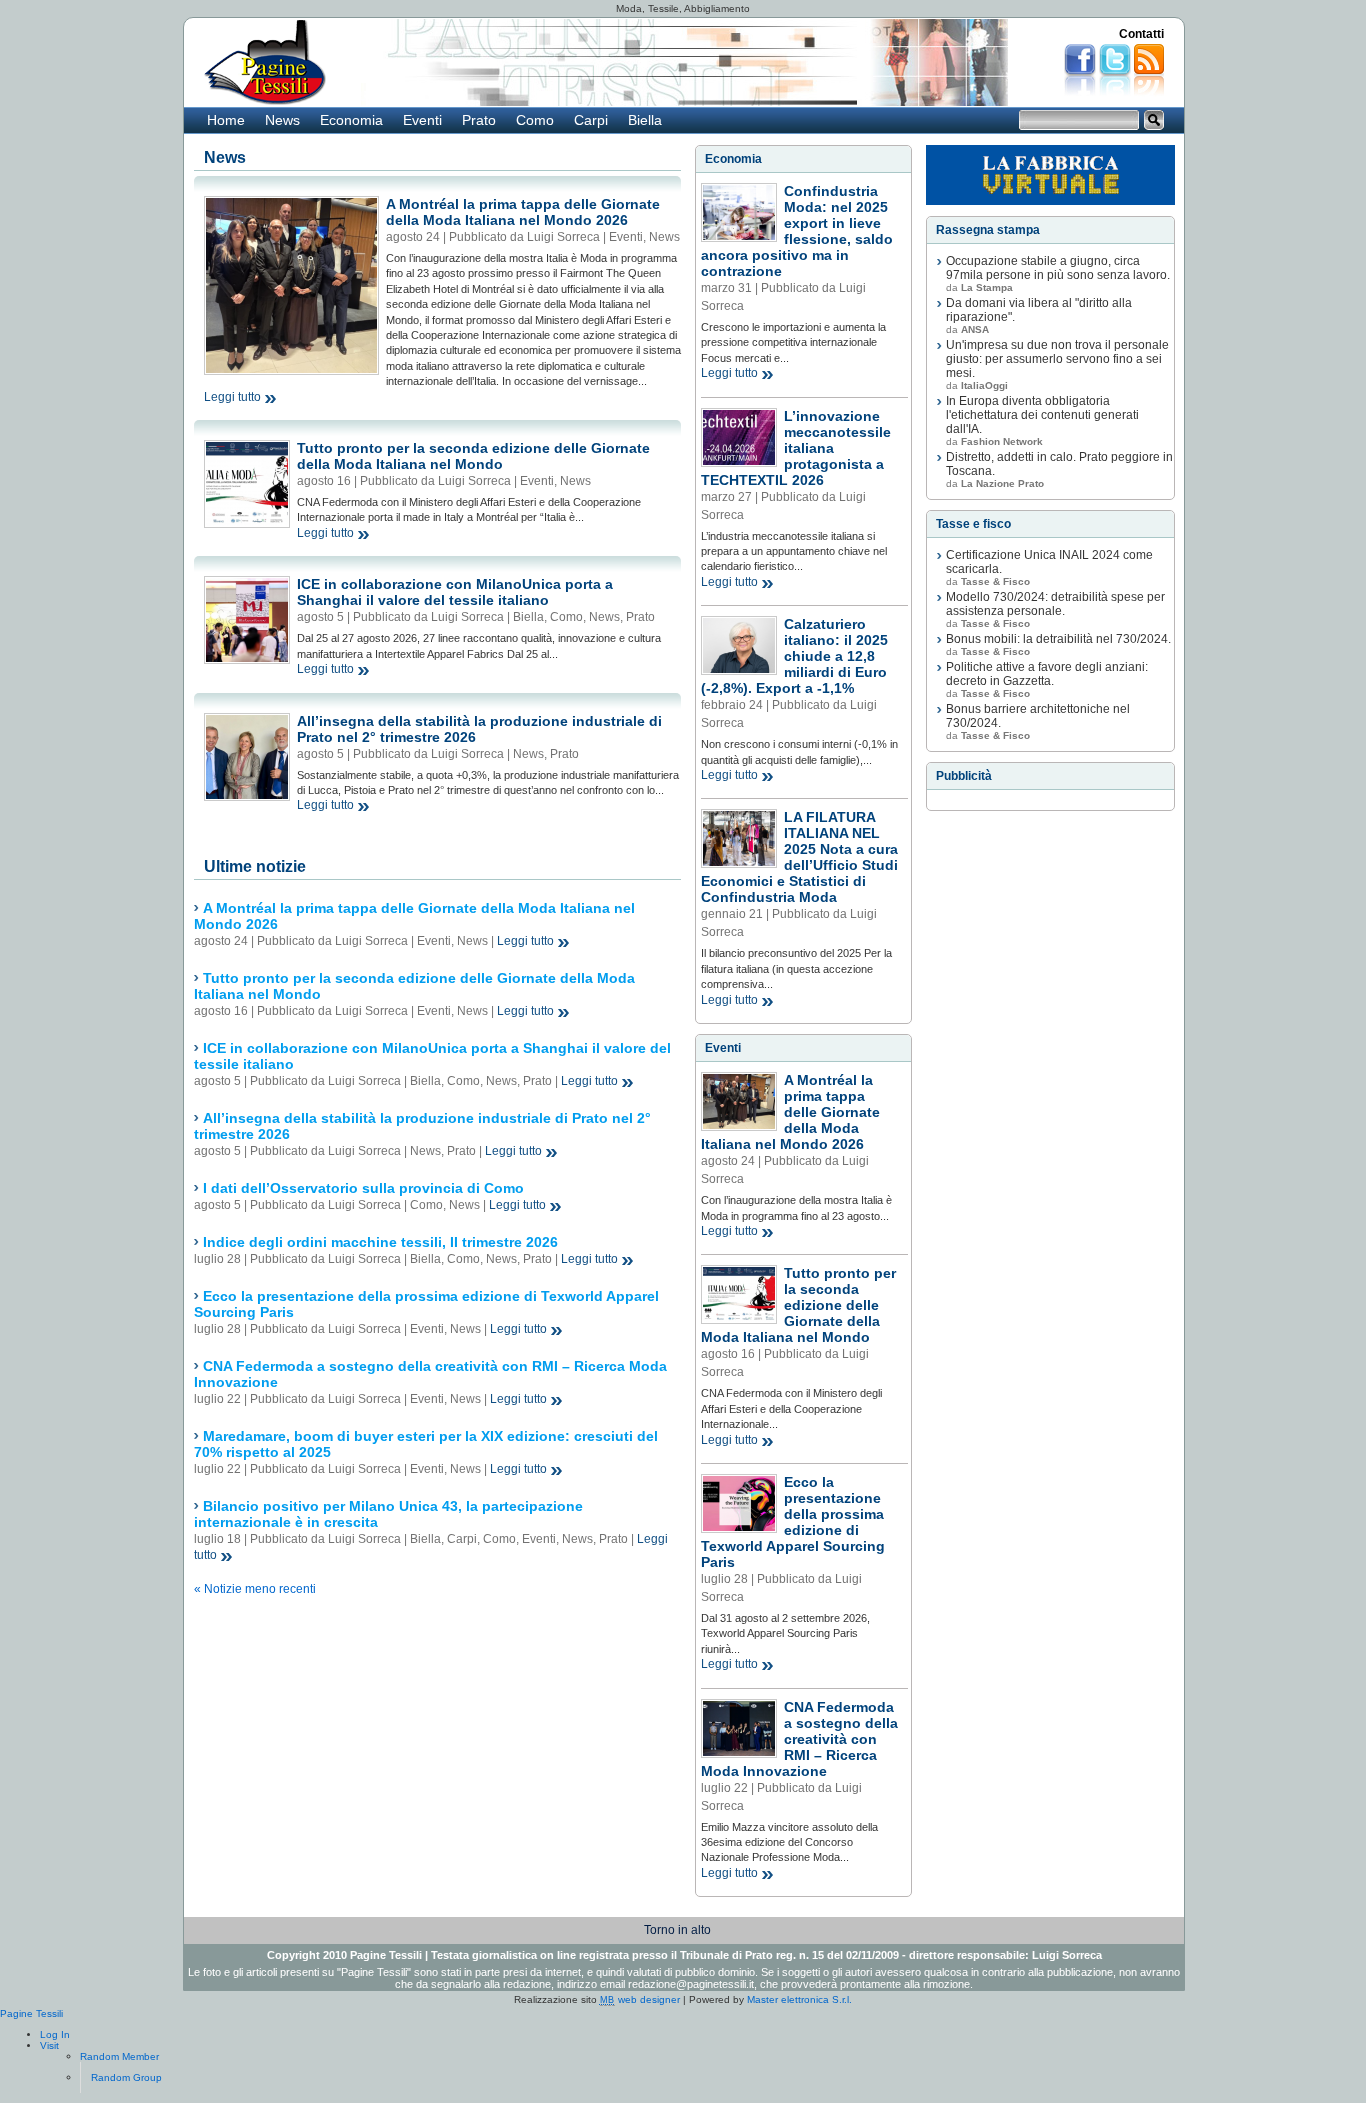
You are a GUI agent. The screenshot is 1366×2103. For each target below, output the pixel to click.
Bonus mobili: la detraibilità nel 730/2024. (1058, 639)
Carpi (591, 120)
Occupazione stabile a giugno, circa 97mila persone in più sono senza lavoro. (1058, 268)
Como (535, 120)
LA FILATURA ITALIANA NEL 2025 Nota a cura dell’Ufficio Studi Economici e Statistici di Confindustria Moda (799, 857)
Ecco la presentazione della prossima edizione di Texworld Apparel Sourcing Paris (793, 1522)
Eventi (422, 120)
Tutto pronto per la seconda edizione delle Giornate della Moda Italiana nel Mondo (473, 456)
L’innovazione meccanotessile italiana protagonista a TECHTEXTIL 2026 (796, 448)
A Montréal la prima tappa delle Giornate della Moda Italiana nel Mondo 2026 (523, 212)
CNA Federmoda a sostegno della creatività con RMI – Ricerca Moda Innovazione (799, 1739)
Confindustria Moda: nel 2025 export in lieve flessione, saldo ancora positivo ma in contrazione (797, 231)
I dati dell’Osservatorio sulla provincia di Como (363, 1188)
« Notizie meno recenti (255, 1589)
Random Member (119, 2056)
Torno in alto (677, 1930)
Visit (49, 2045)
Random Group (126, 2077)
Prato (479, 120)
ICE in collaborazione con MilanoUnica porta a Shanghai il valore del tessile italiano (455, 592)
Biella (645, 120)
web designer (640, 1999)
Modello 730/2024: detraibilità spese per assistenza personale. (1055, 604)
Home (226, 120)
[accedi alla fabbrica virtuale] (1050, 175)
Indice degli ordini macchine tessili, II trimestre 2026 (380, 1242)
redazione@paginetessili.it (691, 1984)
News (282, 120)
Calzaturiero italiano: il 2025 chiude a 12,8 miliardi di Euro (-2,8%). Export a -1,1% (794, 656)
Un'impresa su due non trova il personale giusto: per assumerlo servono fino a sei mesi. (1057, 359)
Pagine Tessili (31, 2013)
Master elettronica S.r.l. (799, 1999)
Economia (351, 120)
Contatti (1141, 34)
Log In (55, 2034)
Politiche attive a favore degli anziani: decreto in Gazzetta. (1047, 674)
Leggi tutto (232, 397)
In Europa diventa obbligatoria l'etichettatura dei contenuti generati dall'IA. (1042, 415)
